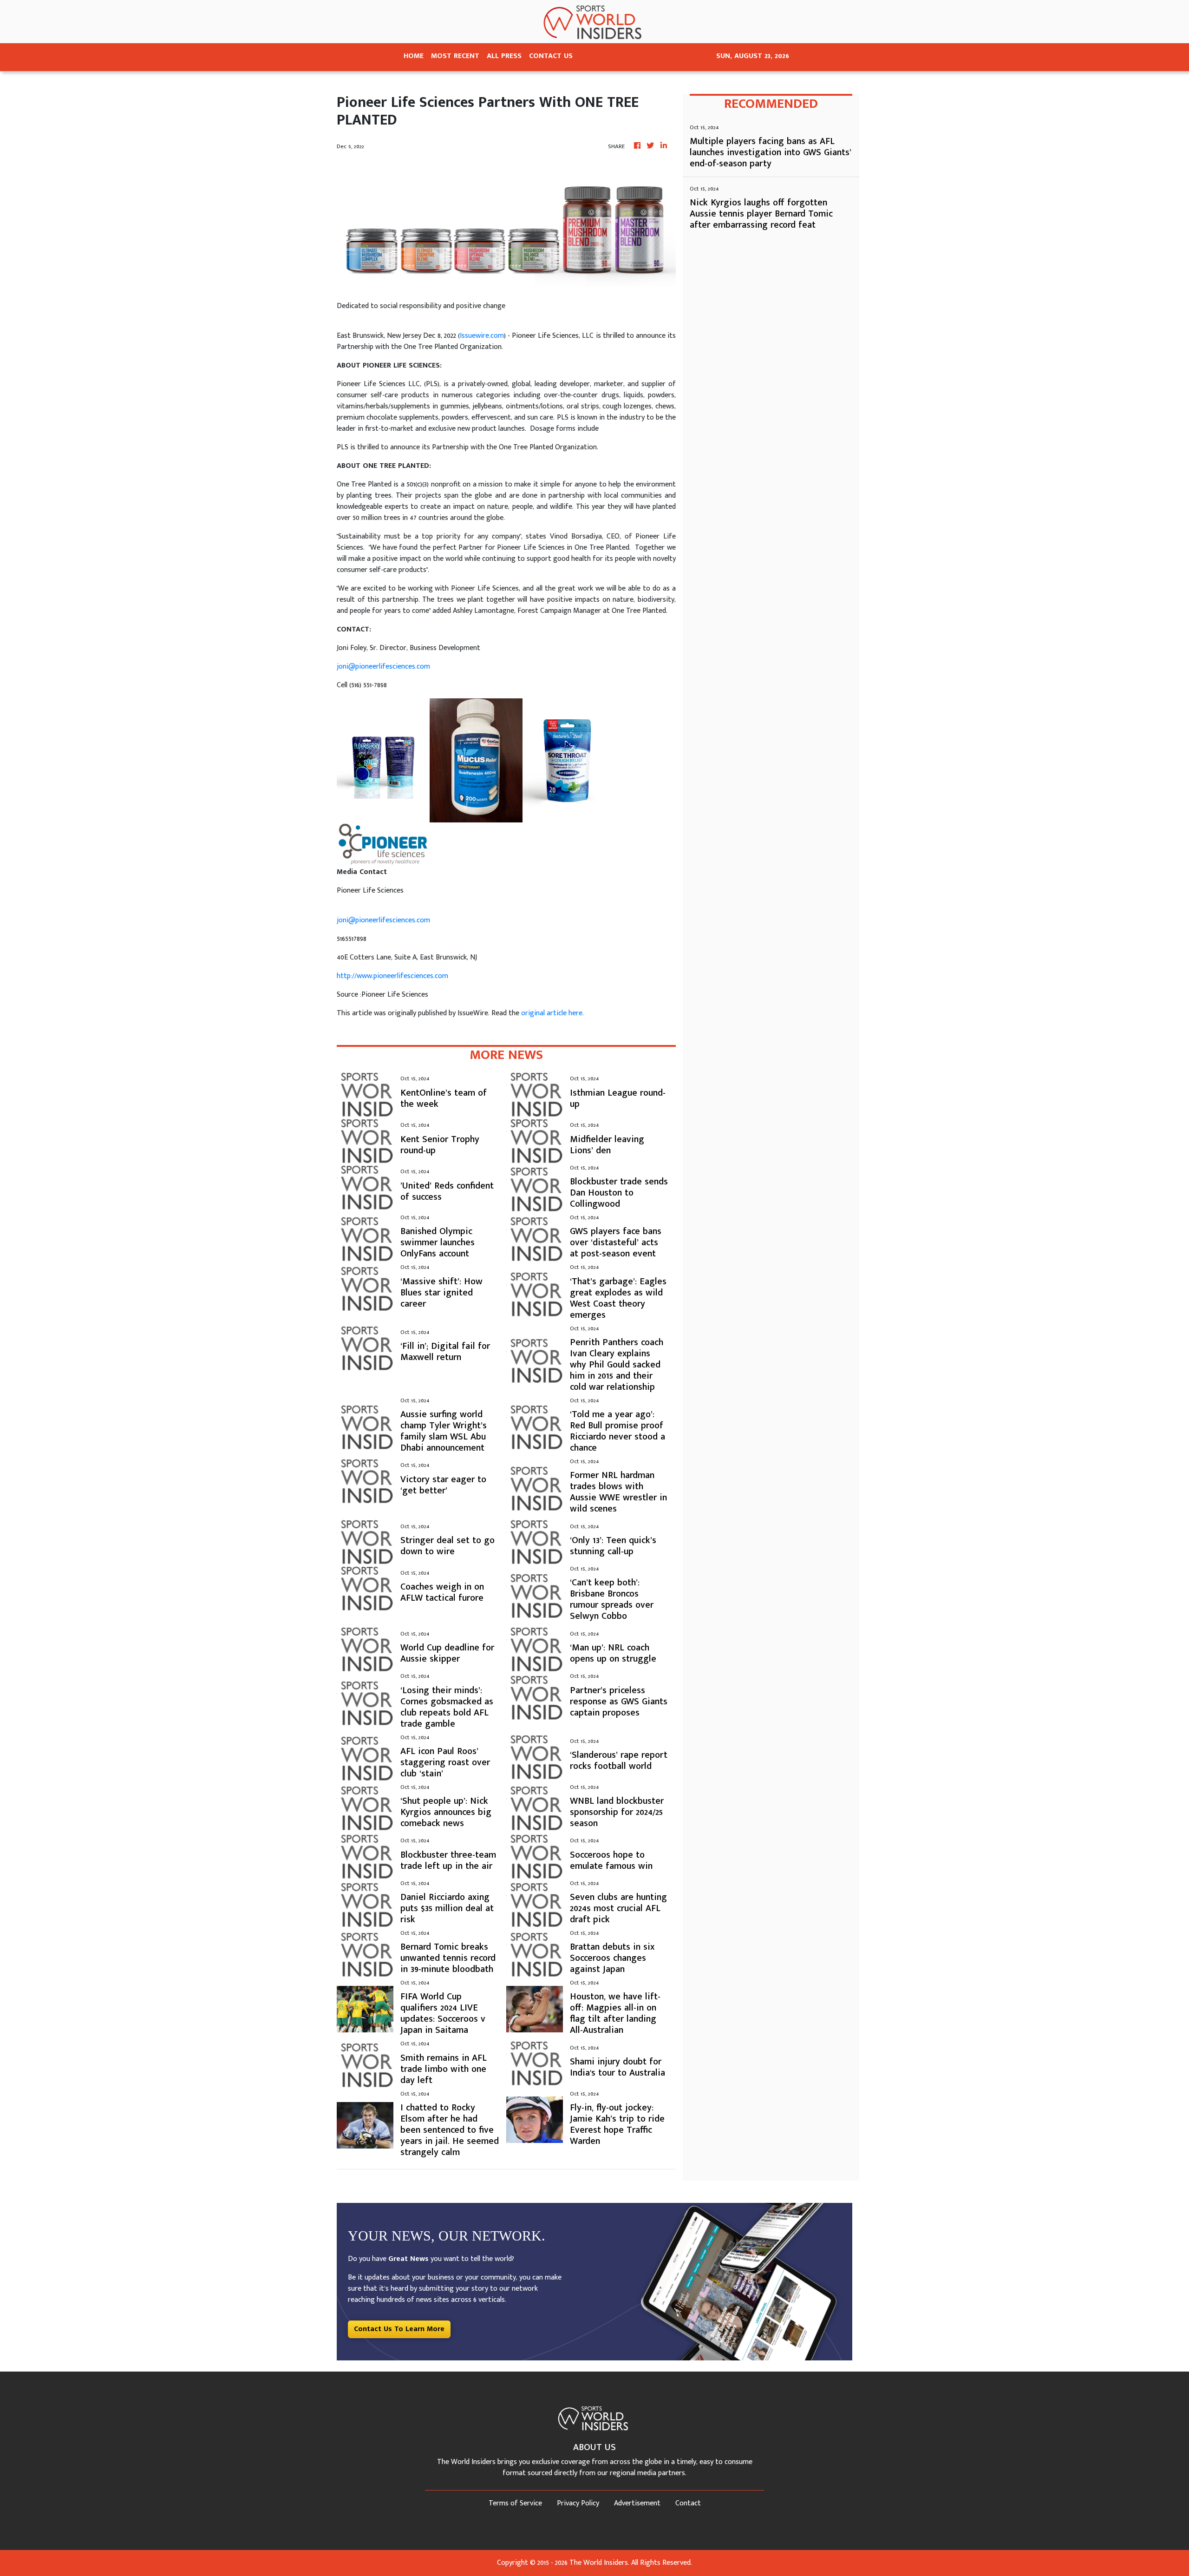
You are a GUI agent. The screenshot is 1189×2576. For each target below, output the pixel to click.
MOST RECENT (455, 56)
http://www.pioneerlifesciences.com (392, 976)
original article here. (552, 1013)
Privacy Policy (578, 2503)
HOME (414, 56)
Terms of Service (515, 2503)
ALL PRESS (504, 56)
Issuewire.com (482, 336)
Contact (688, 2503)
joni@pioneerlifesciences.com (383, 667)
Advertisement (637, 2503)
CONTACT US (551, 56)
